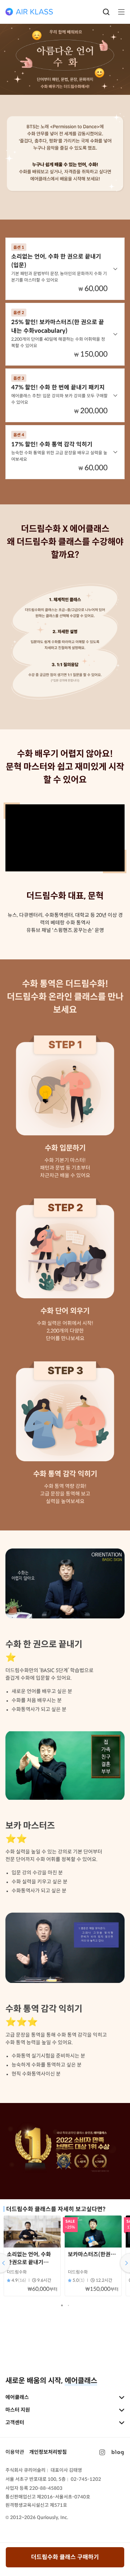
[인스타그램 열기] (102, 2452)
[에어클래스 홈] (29, 12)
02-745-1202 (86, 2479)
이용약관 (15, 2452)
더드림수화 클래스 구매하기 (65, 2557)
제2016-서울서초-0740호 (64, 2497)
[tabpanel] (32, 2258)
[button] (65, 269)
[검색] (106, 12)
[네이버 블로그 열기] (118, 2452)
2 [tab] (70, 2307)
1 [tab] (63, 2307)
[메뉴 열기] (119, 12)
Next (124, 2263)
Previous (6, 2263)
